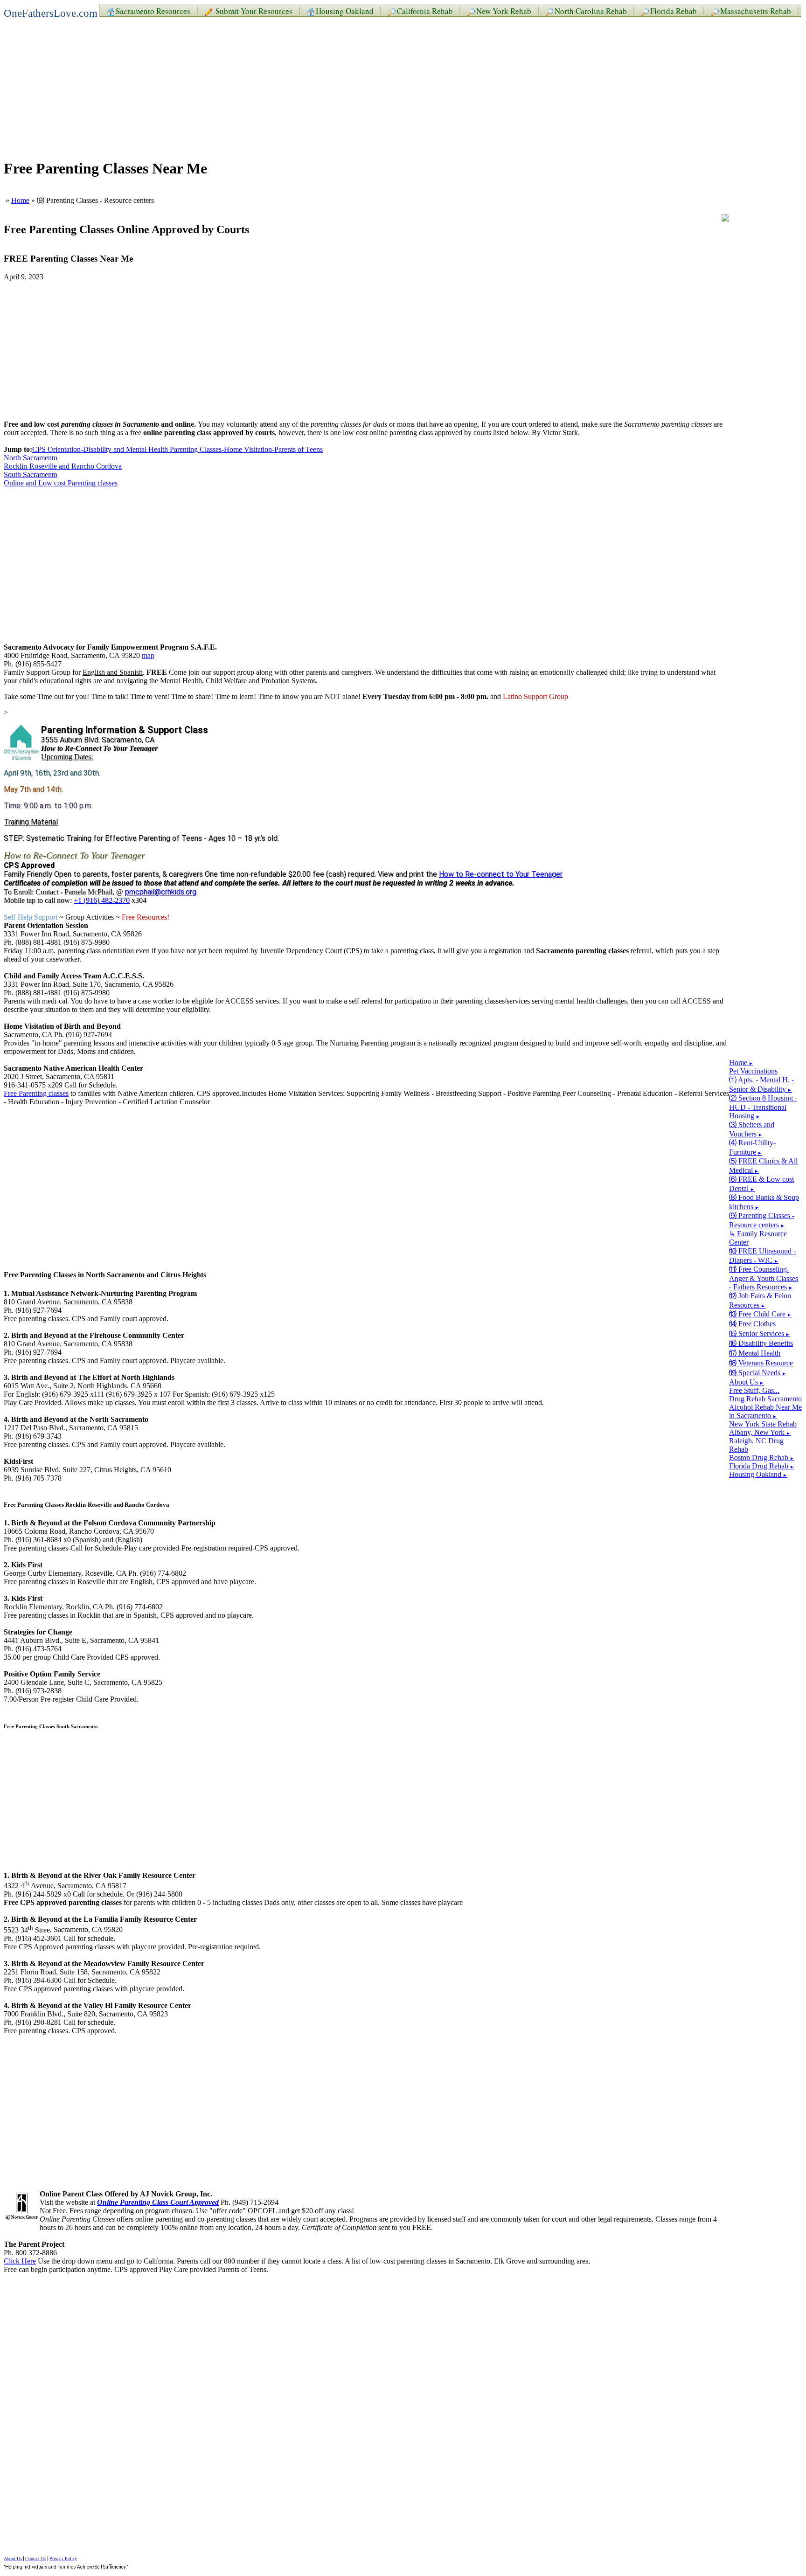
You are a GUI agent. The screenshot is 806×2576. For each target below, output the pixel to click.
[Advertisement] (284, 85)
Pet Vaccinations (753, 1071)
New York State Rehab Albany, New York (763, 1428)
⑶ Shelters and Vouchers (752, 1129)
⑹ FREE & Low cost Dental (761, 1184)
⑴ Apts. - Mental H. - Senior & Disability (761, 1084)
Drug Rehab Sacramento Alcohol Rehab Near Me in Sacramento (765, 1407)
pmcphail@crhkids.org (161, 892)
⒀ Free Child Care (760, 1314)
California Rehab (425, 10)
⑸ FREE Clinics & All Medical (763, 1166)
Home (20, 200)
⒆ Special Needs (758, 1373)
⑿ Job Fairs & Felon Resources (760, 1300)
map (148, 655)
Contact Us (36, 2559)
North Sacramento (31, 458)
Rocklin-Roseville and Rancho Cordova (63, 466)
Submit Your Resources (253, 10)
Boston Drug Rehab (762, 1458)
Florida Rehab (674, 10)
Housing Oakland (345, 10)
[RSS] (725, 219)
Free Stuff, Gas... (754, 1390)
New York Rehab (504, 10)
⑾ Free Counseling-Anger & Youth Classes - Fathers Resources (764, 1278)
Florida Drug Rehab (762, 1466)
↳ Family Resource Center (758, 1238)
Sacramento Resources (153, 10)
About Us (747, 1382)
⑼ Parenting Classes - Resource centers (762, 1220)
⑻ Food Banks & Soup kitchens (764, 1202)
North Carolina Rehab (591, 10)
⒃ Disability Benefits (761, 1343)
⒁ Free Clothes (752, 1324)
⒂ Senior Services (760, 1333)
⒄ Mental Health (755, 1353)
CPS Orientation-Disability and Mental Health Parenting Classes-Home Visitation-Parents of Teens (177, 449)
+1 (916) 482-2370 (102, 900)
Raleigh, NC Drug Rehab (756, 1445)
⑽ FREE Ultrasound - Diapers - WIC (762, 1256)
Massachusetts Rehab (756, 10)
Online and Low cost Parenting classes (61, 483)
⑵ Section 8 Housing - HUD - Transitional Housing (763, 1107)
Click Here (20, 2261)
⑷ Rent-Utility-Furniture (752, 1147)
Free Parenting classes (36, 1093)
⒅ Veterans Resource (761, 1363)
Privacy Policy (63, 2559)
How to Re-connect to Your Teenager (501, 874)
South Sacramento (31, 474)
